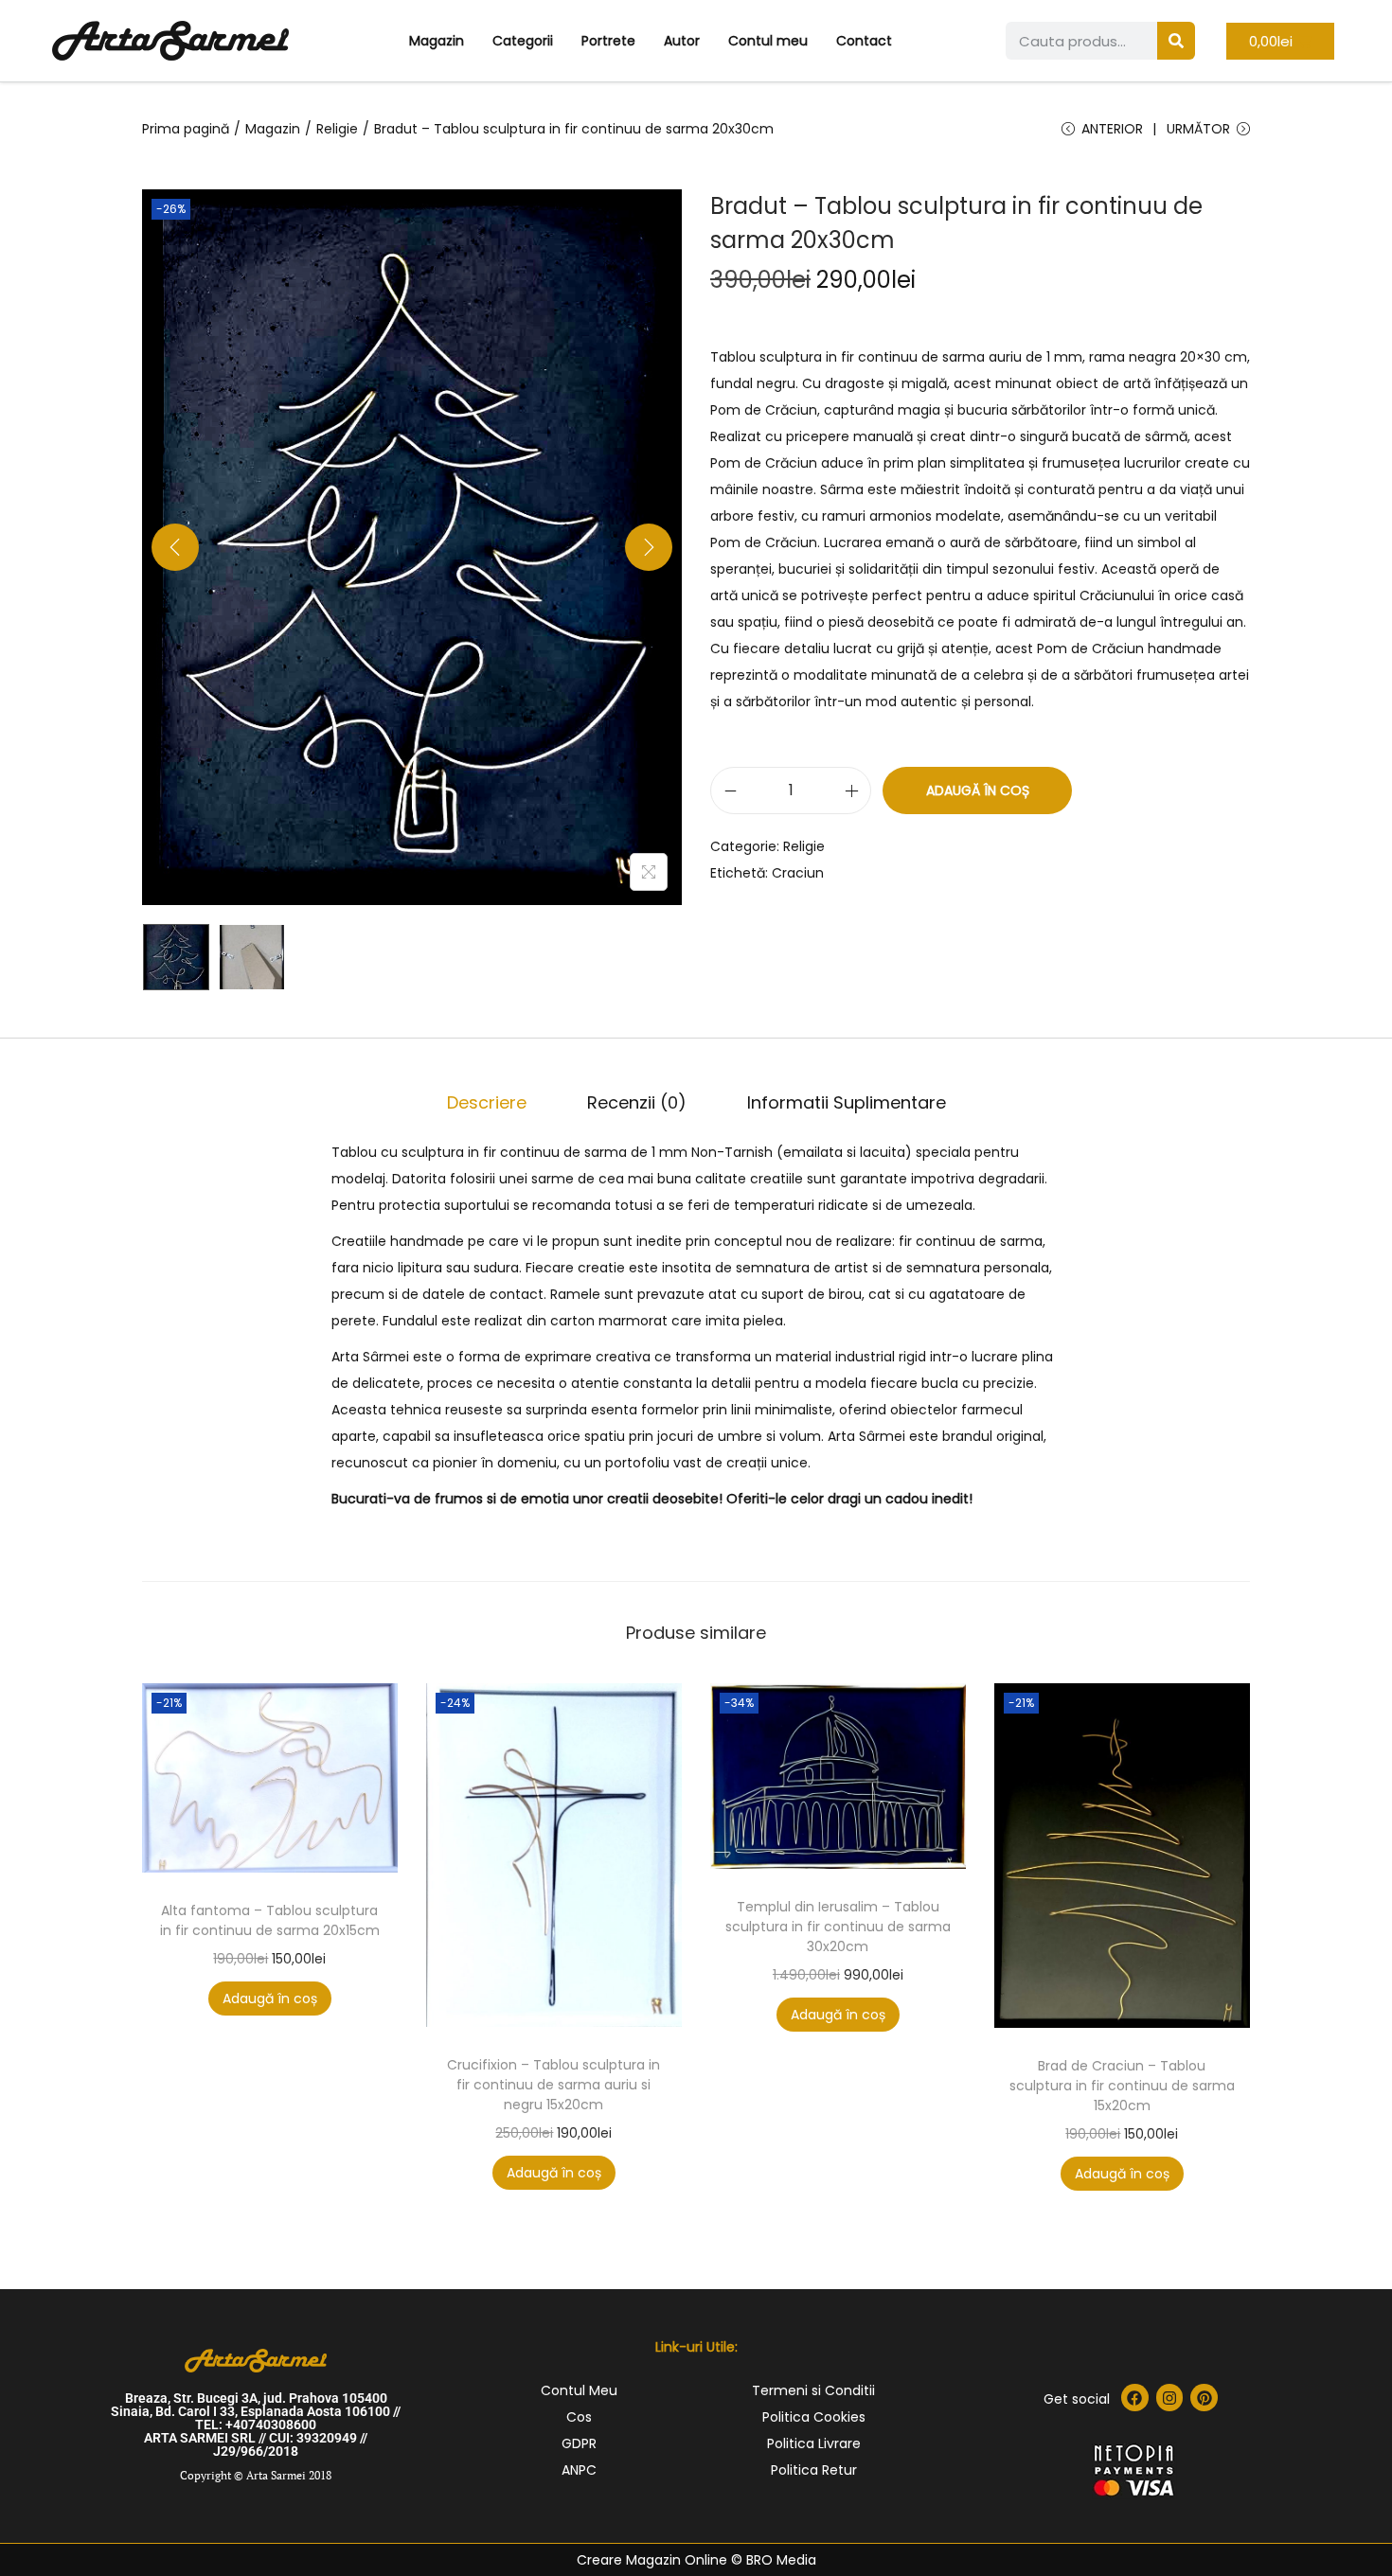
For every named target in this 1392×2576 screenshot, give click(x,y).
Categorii (523, 41)
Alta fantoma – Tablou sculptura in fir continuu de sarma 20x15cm (270, 1920)
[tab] (487, 1103)
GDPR (579, 2443)
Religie (337, 129)
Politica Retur (814, 2470)
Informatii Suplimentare (847, 1102)
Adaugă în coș (978, 791)
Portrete (608, 41)
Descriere (487, 1102)
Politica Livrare (814, 2443)
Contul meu (768, 41)
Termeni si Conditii (813, 2390)
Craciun (798, 873)
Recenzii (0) (637, 1102)
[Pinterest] (1204, 2398)
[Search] (1176, 41)
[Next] (649, 547)
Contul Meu (579, 2390)
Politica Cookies (814, 2417)
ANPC (579, 2470)
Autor (682, 41)
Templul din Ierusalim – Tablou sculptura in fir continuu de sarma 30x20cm (838, 1927)
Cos (579, 2417)
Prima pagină (186, 129)
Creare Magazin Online (652, 2560)
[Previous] (175, 547)
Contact (864, 41)
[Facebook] (1135, 2398)
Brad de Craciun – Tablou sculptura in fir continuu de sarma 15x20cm (1122, 2086)
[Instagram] (1170, 2398)
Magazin (437, 41)
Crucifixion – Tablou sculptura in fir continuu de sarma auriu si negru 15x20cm (553, 2085)
